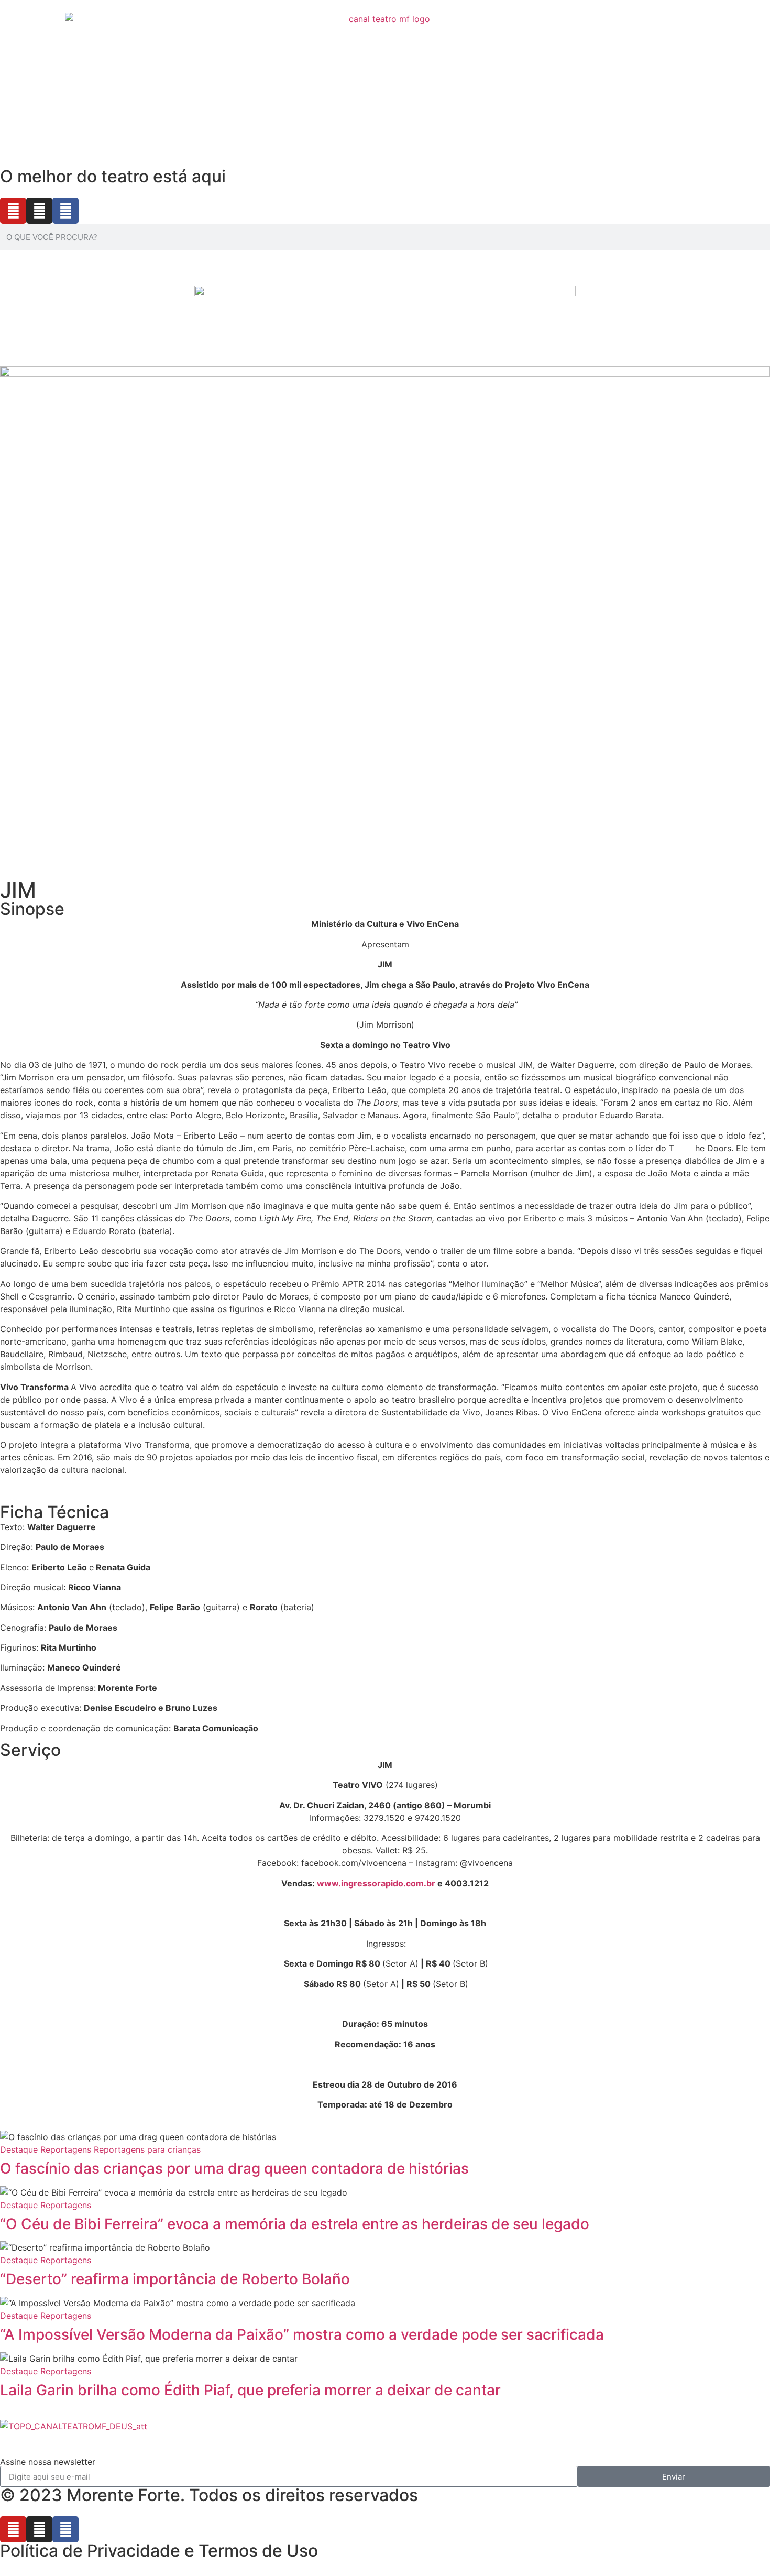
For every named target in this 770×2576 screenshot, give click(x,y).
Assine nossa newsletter (48, 2462)
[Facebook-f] (65, 211)
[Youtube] (13, 211)
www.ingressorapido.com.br (376, 1883)
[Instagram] (39, 211)
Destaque (19, 2149)
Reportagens (66, 2149)
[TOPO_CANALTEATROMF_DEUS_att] (74, 2426)
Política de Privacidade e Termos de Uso (159, 2551)
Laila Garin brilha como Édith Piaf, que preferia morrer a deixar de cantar (250, 2390)
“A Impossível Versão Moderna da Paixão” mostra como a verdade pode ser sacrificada (302, 2334)
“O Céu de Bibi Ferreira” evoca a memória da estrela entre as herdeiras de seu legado (295, 2224)
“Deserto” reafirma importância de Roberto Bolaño (175, 2279)
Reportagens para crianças (147, 2149)
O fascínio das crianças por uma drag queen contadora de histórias (234, 2168)
